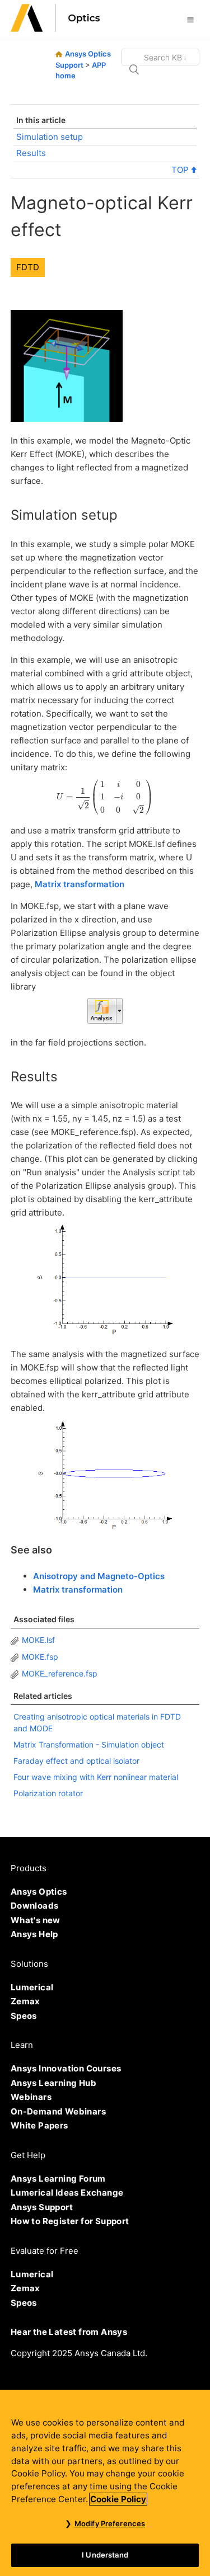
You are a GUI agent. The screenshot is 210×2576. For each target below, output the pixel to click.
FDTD (28, 267)
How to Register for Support (70, 2221)
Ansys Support (42, 2207)
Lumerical (32, 1987)
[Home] (55, 29)
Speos (24, 2016)
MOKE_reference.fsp (60, 1673)
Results (31, 153)
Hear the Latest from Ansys (69, 2332)
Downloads (35, 1906)
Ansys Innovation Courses (66, 2068)
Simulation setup (50, 137)
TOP (181, 170)
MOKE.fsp (40, 1657)
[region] (105, 2483)
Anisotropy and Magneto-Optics (99, 1576)
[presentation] (105, 797)
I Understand (105, 2555)
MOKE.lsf (38, 1640)
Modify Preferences (110, 2523)
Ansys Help (34, 1934)
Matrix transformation (80, 884)
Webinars (31, 2097)
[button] (190, 20)
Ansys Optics (39, 1892)
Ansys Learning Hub (53, 2083)
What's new (36, 1920)
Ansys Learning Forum (58, 2179)
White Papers (39, 2125)
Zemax (25, 2001)
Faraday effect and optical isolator (76, 1761)
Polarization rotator (48, 1793)
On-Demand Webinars (58, 2111)
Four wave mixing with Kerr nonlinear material (96, 1777)
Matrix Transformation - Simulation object (89, 1744)
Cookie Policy (118, 2499)
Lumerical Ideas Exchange (67, 2193)
